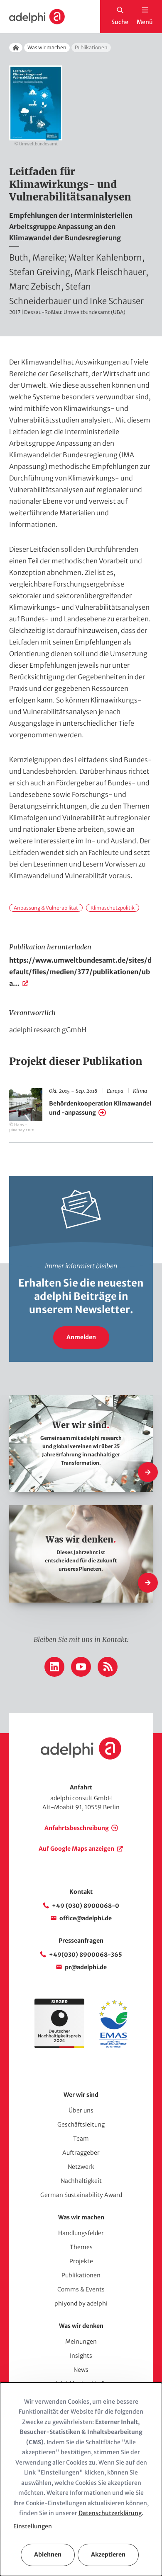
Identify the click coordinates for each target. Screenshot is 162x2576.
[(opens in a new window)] (113, 2046)
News (81, 2370)
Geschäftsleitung (81, 2125)
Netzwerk (81, 2167)
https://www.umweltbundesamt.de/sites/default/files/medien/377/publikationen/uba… (80, 972)
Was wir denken (81, 2326)
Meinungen (81, 2342)
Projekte (81, 2261)
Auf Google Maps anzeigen (76, 1849)
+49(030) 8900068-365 (86, 1955)
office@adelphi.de (86, 1918)
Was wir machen (47, 47)
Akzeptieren (108, 2554)
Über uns (81, 2110)
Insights (81, 2356)
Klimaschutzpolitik (113, 908)
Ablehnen (48, 2554)
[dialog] (81, 2479)
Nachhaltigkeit (81, 2181)
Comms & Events (81, 2289)
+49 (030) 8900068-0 (86, 1906)
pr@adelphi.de (86, 1967)
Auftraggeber (81, 2153)
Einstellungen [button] (33, 2526)
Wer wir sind (81, 2095)
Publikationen (81, 2275)
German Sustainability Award (81, 2195)
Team (81, 2139)
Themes (81, 2247)
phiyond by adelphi (81, 2303)
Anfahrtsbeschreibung (77, 1828)
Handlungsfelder (81, 2233)
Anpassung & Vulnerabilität (46, 908)
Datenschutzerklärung (110, 2513)
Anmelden (81, 1337)
